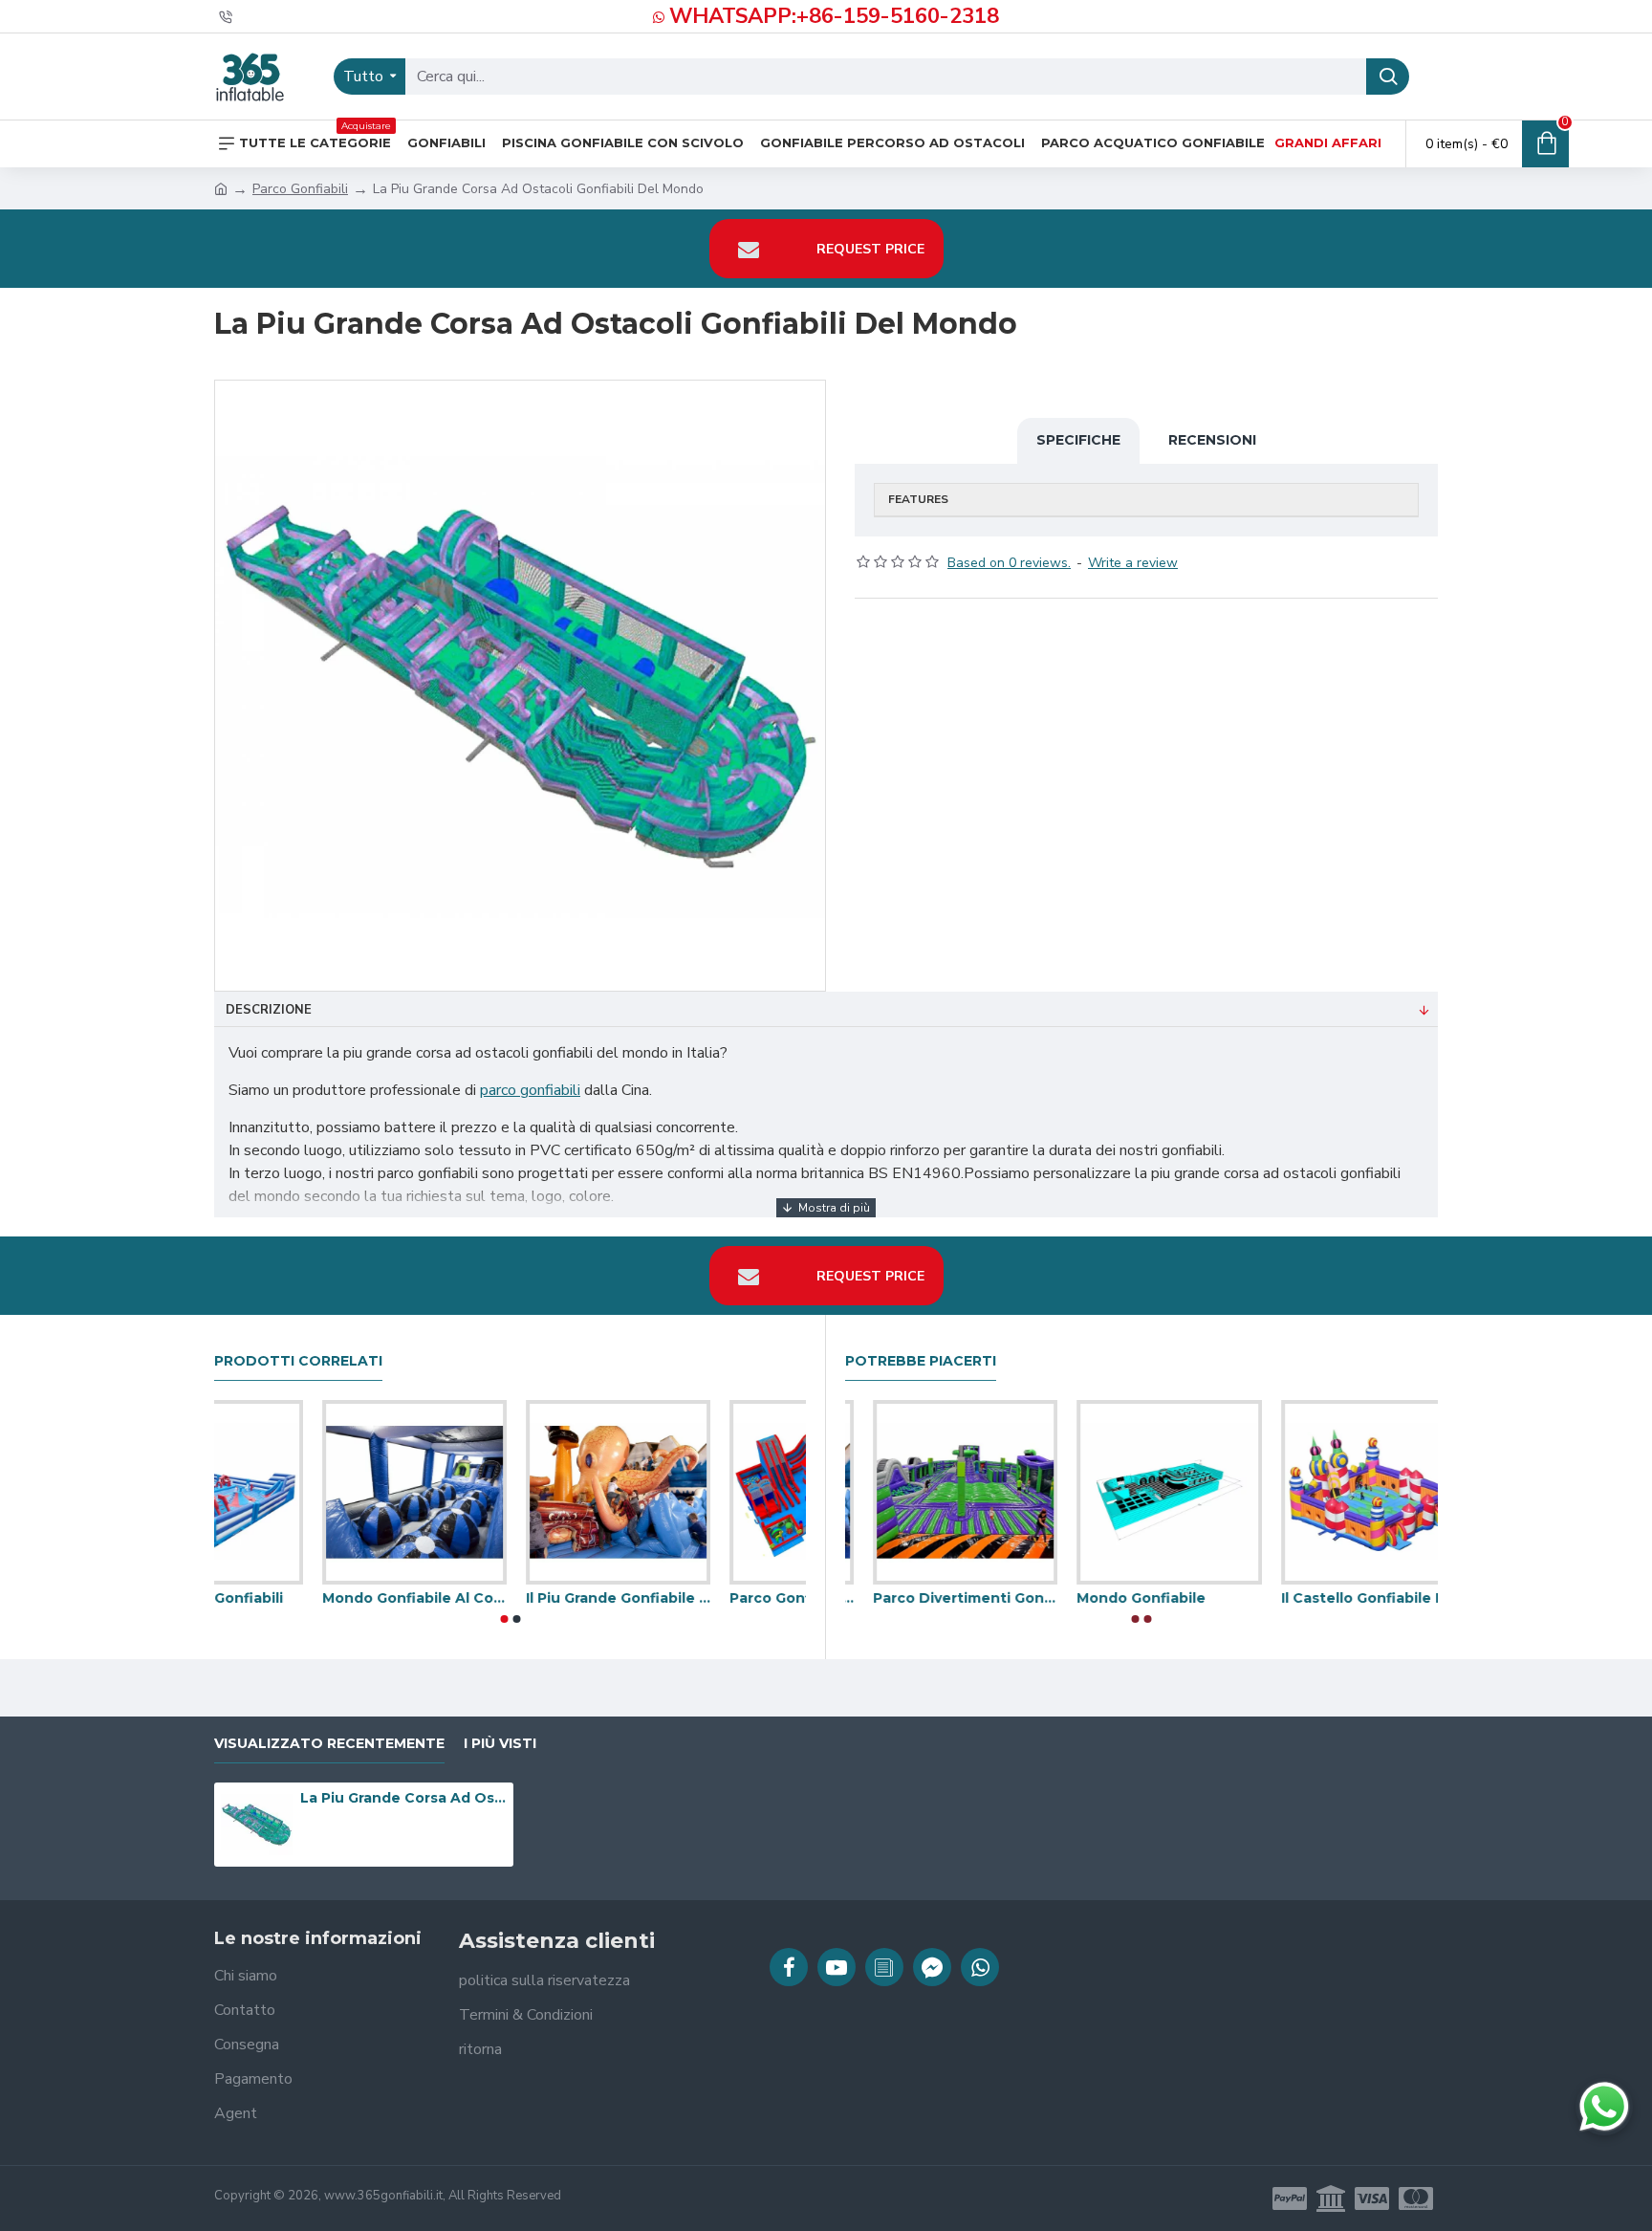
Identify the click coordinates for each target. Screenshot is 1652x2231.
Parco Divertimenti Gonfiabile (510, 1598)
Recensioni (1212, 440)
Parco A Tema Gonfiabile (304, 1598)
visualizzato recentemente (329, 1744)
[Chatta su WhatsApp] (1604, 2107)
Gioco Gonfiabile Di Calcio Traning (1141, 1598)
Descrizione (269, 1010)
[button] (504, 1619)
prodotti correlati (298, 1361)
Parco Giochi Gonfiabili (704, 1598)
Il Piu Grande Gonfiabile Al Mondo (1346, 1598)
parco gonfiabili (530, 1090)
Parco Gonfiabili (300, 189)
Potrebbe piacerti (921, 1361)
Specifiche (1078, 440)
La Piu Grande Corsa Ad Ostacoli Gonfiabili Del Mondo (403, 1798)
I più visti (500, 1744)
